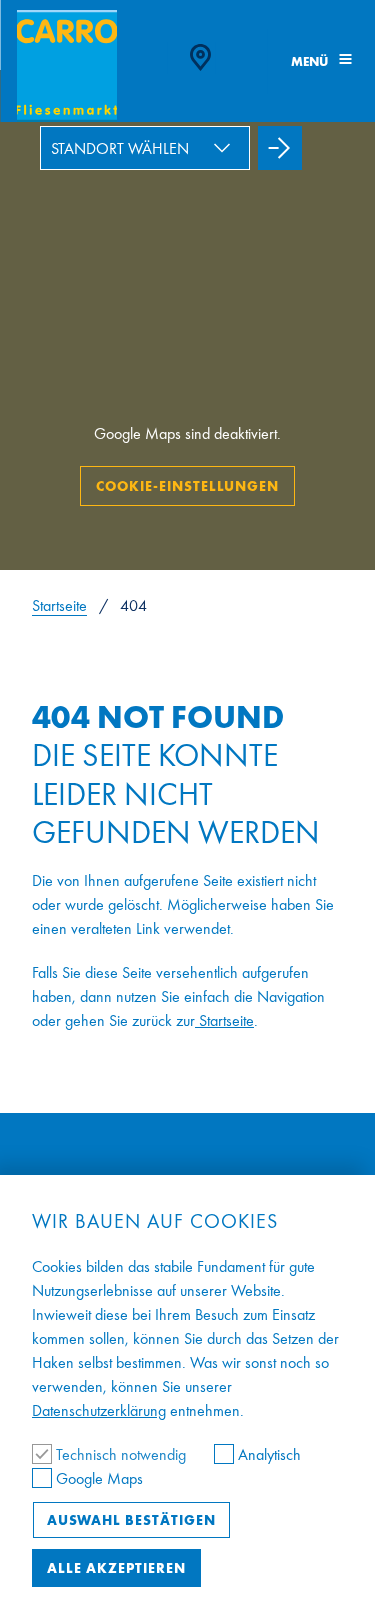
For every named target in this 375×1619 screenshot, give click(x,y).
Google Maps (97, 1478)
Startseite (59, 605)
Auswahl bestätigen (131, 1520)
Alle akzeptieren (116, 1568)
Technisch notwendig (121, 1454)
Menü (311, 61)
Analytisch (267, 1454)
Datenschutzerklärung (99, 1410)
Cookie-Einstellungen (187, 486)
